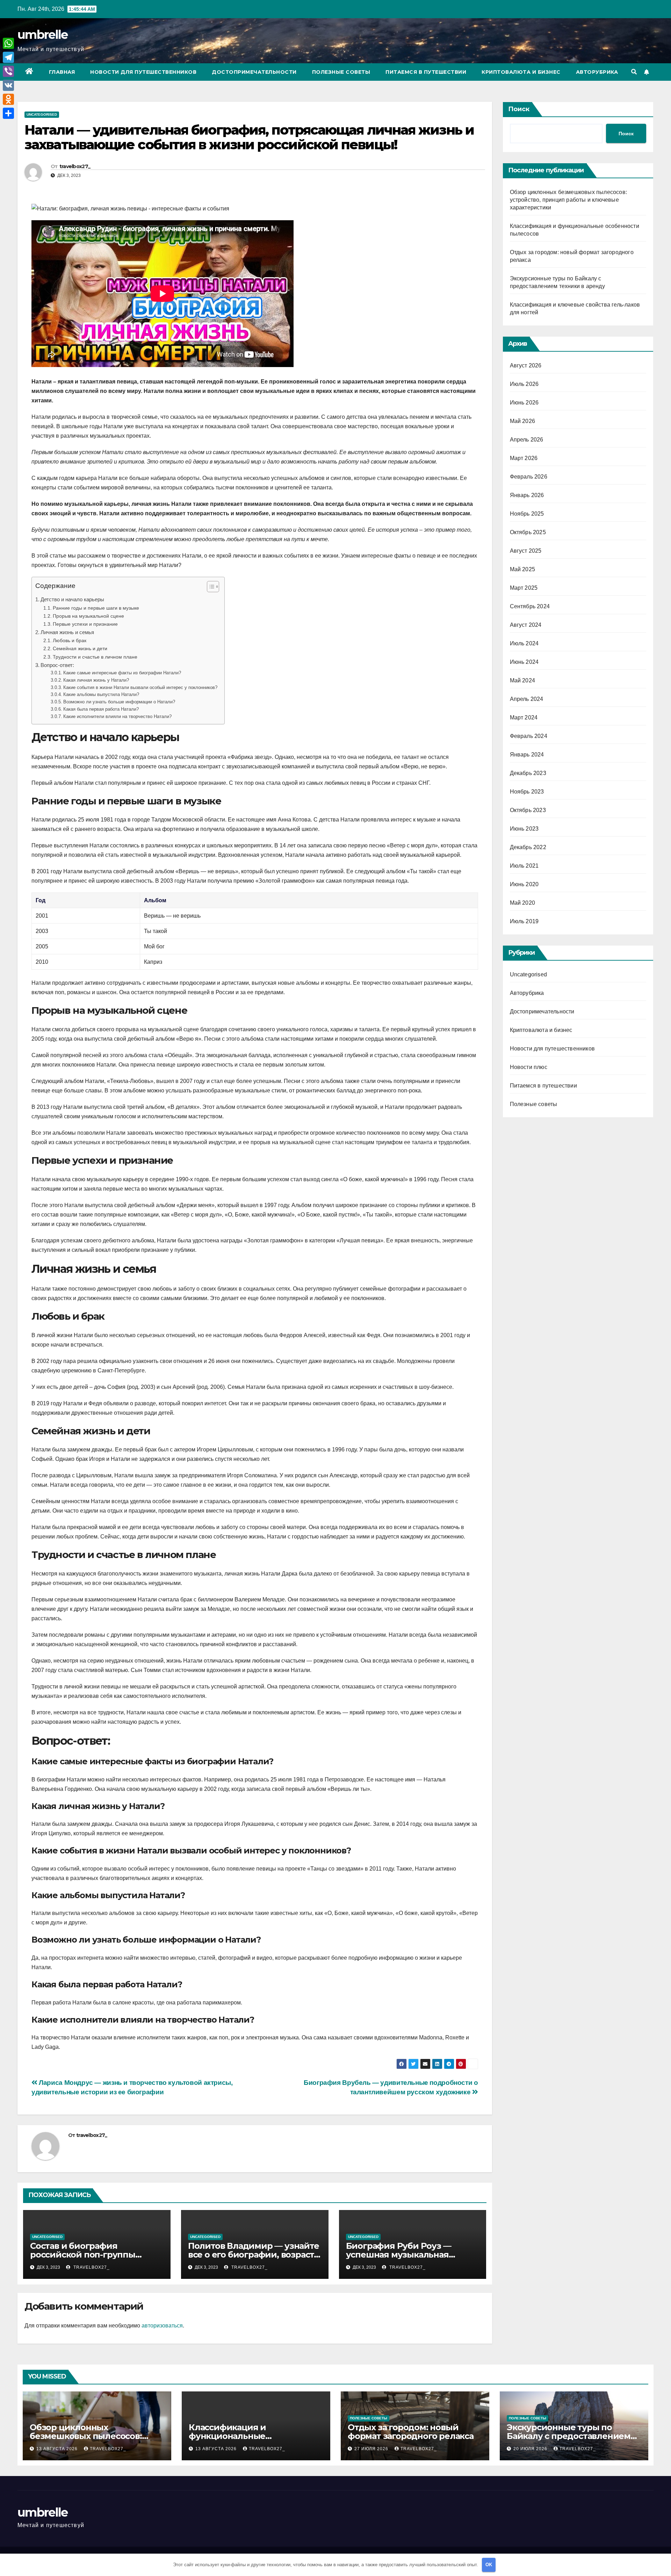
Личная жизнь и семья (67, 632)
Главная (62, 72)
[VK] (8, 85)
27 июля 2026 (372, 2449)
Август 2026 (526, 365)
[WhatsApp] (8, 43)
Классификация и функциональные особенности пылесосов (241, 2436)
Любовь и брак (70, 640)
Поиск (519, 109)
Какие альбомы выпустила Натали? (101, 694)
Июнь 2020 (524, 884)
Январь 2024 (527, 755)
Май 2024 (523, 680)
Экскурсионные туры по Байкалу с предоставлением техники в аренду (569, 2436)
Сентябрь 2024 (530, 606)
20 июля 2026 (531, 2449)
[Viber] (8, 71)
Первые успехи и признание (85, 624)
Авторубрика (597, 72)
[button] (634, 72)
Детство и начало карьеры (72, 599)
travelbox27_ (75, 166)
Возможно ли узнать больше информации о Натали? (119, 702)
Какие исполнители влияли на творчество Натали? (117, 716)
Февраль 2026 (529, 477)
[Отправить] (8, 113)
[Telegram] (8, 57)
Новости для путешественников (143, 72)
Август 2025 (526, 551)
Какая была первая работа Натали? (101, 709)
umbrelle (42, 35)
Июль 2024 (524, 643)
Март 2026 (524, 458)
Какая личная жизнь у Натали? (96, 680)
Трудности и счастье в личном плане (95, 657)
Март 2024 (524, 717)
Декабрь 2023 (528, 773)
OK (489, 2565)
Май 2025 (523, 569)
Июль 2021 (524, 866)
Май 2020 (523, 903)
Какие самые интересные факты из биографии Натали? (122, 673)
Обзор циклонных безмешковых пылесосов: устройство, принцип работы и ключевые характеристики (569, 200)
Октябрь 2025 (528, 532)
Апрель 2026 (527, 440)
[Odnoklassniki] (8, 99)
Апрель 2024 (527, 699)
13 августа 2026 (58, 2449)
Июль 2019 (524, 921)
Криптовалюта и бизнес (521, 72)
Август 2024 (526, 625)
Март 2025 (524, 588)
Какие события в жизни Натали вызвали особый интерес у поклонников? (140, 687)
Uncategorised (42, 114)
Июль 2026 (524, 384)
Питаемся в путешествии (426, 72)
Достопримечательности (254, 72)
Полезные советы (341, 72)
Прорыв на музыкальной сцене (88, 616)
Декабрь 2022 (528, 847)
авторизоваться (162, 2326)
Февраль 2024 (529, 736)
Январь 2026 (527, 495)
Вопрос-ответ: (57, 665)
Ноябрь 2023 (527, 792)
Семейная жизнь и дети (80, 648)
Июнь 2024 (524, 662)
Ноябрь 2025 (527, 514)
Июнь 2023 (524, 829)
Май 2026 (523, 421)
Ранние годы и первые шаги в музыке (96, 608)
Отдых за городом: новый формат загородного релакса (411, 2432)
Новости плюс (529, 1067)
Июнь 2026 (524, 403)
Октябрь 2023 (528, 810)
